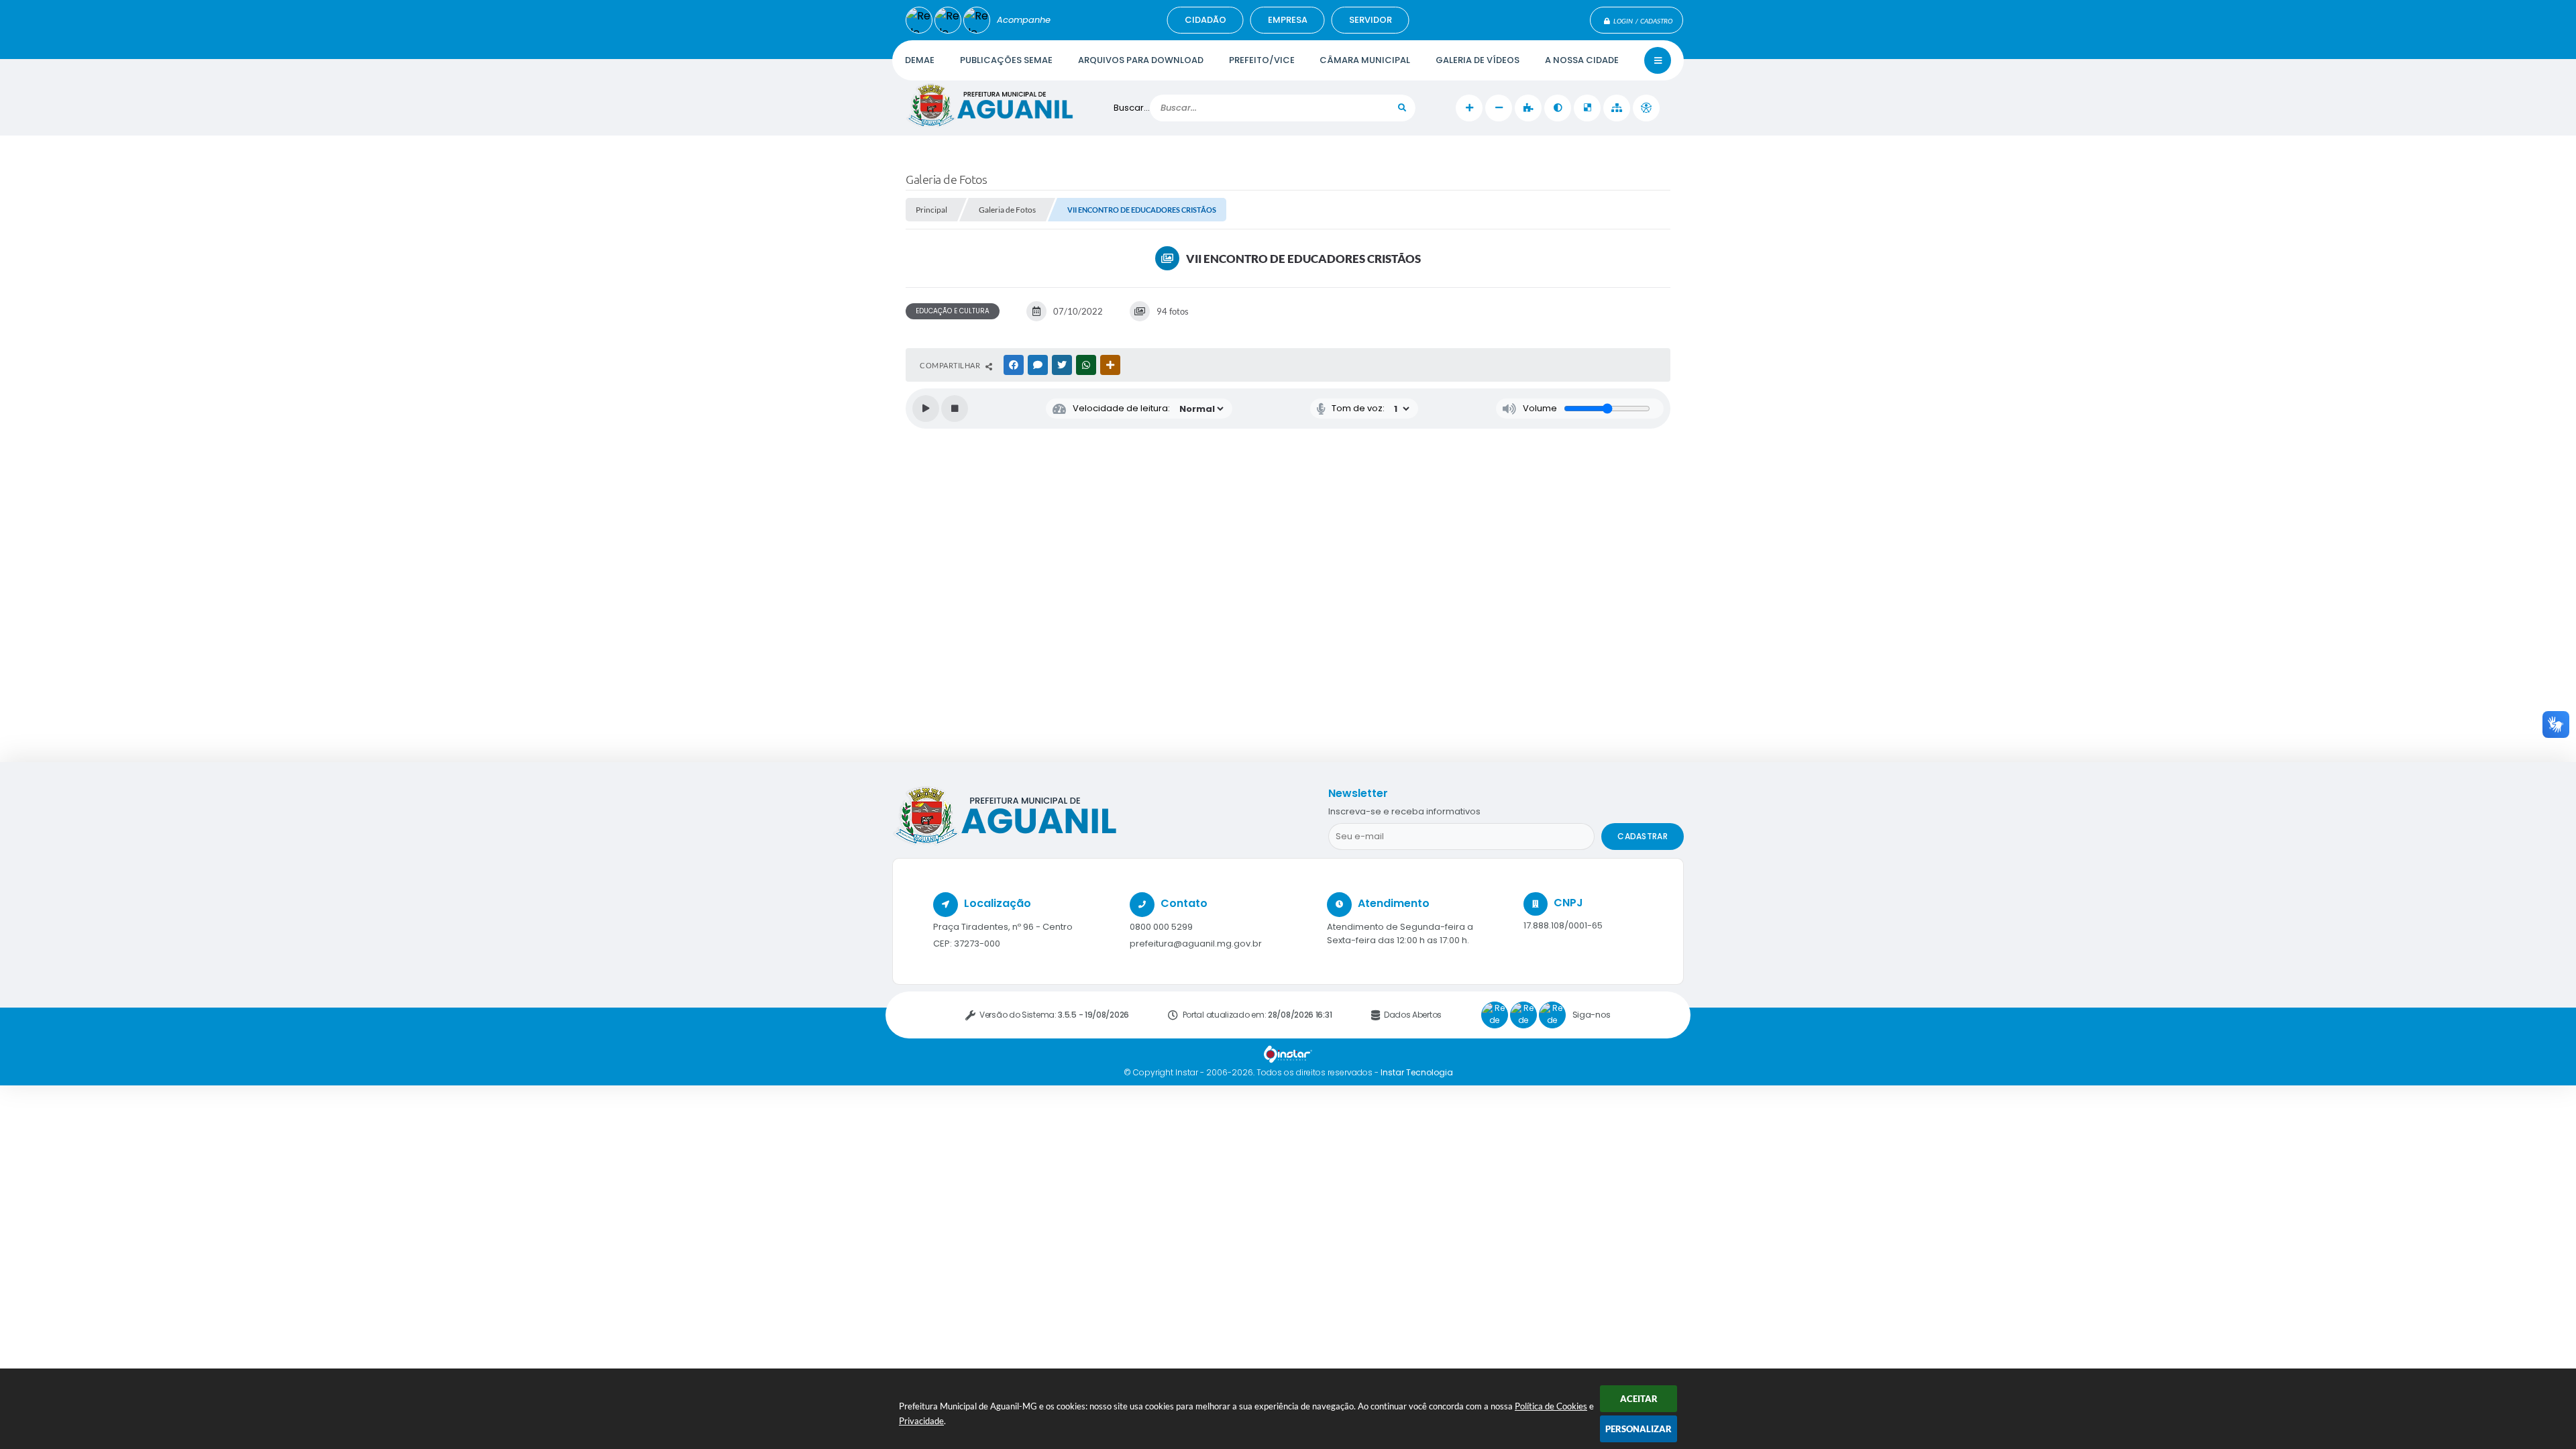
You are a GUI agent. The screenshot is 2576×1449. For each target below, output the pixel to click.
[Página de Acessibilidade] (1646, 108)
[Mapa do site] (1617, 108)
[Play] (926, 409)
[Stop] (955, 409)
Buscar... (1132, 108)
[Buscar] (1402, 108)
